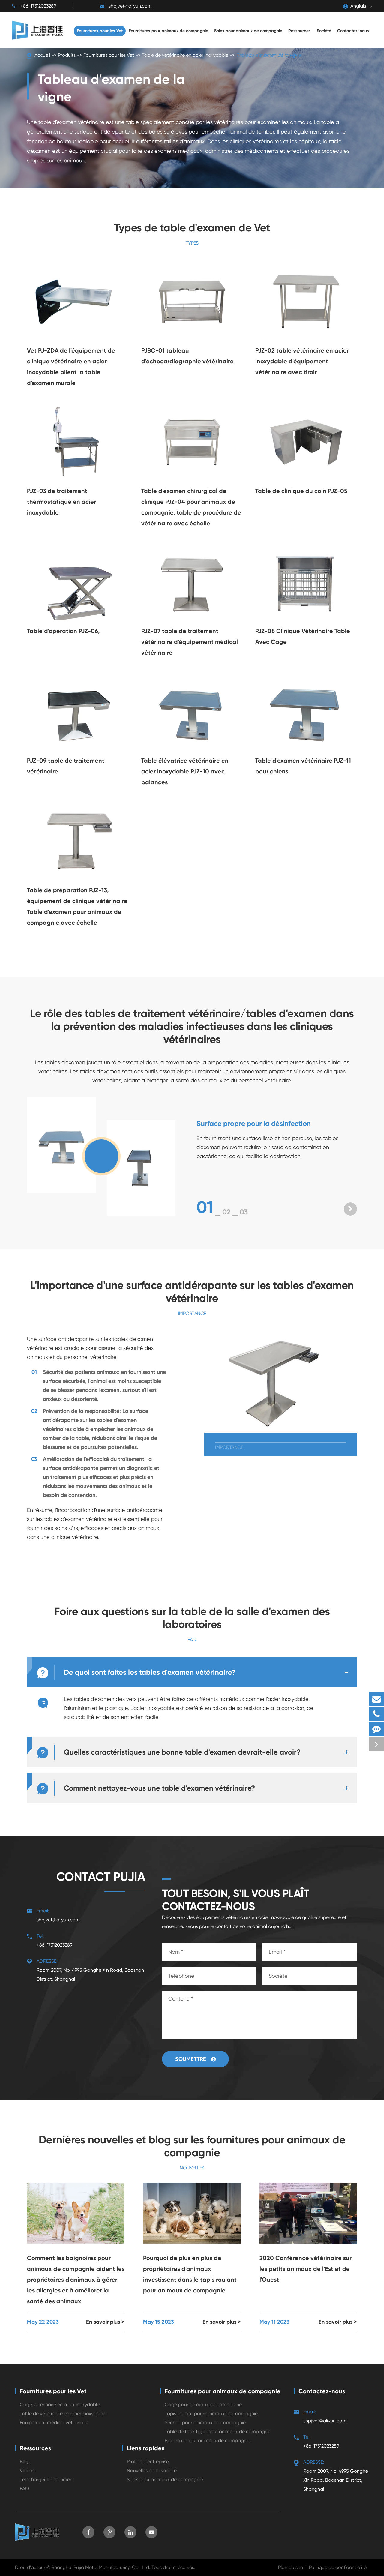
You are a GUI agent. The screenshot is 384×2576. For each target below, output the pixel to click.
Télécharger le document (47, 2480)
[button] (350, 1209)
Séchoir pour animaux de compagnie (205, 2423)
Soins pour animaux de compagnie (165, 2480)
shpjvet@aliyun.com (130, 6)
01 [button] (205, 1207)
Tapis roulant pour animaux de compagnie (211, 2414)
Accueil (42, 55)
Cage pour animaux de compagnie (203, 2405)
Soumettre (191, 2059)
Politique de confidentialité (338, 2567)
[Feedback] (376, 1729)
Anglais (358, 6)
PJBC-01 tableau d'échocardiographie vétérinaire (187, 356)
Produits (67, 55)
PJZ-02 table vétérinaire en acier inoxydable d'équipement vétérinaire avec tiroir (302, 361)
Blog (25, 2462)
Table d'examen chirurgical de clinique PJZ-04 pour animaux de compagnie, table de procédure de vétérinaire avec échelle (191, 507)
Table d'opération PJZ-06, (63, 631)
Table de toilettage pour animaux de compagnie (218, 2432)
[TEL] (376, 1714)
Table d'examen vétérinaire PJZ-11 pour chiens (303, 766)
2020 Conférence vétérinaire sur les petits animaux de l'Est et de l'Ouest (306, 2269)
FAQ (24, 2489)
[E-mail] (376, 1699)
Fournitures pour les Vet (109, 55)
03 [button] (244, 1212)
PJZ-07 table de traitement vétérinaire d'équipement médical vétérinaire (190, 642)
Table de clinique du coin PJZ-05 (301, 491)
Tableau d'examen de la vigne (269, 55)
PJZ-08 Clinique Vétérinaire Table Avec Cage (303, 636)
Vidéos (27, 2471)
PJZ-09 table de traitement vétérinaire (66, 766)
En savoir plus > (105, 2322)
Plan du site (291, 2567)
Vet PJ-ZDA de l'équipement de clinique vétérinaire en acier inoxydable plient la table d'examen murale (71, 367)
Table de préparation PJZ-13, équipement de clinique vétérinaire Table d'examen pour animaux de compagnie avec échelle (77, 906)
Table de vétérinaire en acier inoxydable (185, 55)
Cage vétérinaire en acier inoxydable (60, 2405)
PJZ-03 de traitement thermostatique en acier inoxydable (61, 502)
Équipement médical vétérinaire (54, 2423)
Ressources (35, 2448)
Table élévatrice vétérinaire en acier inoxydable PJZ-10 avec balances (185, 771)
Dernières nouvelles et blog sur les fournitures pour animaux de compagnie (192, 2146)
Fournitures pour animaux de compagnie (223, 2391)
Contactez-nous (322, 2391)
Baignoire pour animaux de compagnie (207, 2441)
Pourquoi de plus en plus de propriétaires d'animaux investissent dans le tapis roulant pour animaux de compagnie (190, 2274)
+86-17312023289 (38, 6)
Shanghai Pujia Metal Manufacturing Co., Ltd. (101, 2567)
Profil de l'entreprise (148, 2462)
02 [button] (226, 1212)
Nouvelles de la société (152, 2471)
